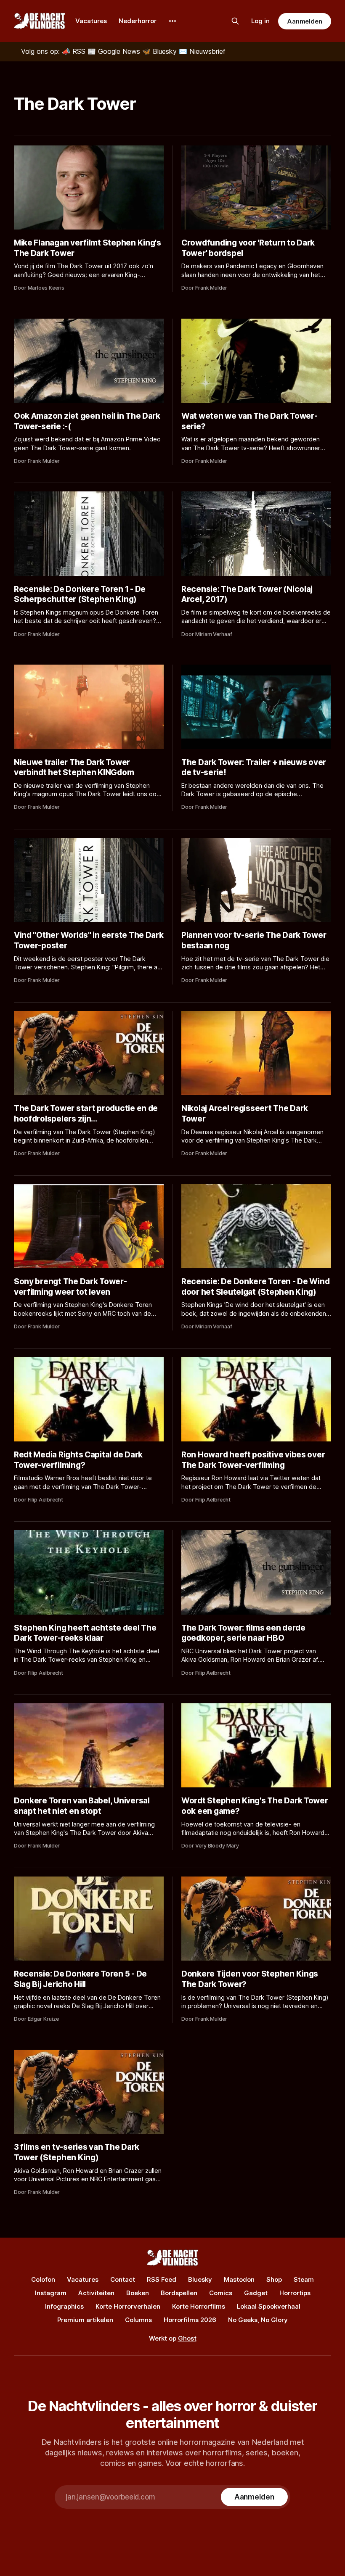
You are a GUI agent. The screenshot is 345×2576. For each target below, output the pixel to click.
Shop (274, 2279)
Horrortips (295, 2293)
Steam (304, 2279)
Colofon (43, 2279)
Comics (221, 2293)
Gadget (256, 2293)
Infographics (64, 2306)
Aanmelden (305, 21)
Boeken (138, 2293)
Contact (123, 2279)
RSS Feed (162, 2279)
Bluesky (200, 2279)
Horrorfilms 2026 (190, 2320)
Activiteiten (96, 2293)
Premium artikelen (85, 2320)
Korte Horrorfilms (199, 2306)
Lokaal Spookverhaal (269, 2306)
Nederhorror (138, 21)
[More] (172, 21)
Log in (260, 21)
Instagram (51, 2293)
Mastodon (239, 2279)
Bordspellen (179, 2293)
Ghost (187, 2338)
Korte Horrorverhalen (128, 2306)
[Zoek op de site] (235, 21)
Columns (138, 2320)
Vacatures (91, 21)
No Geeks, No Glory (258, 2320)
